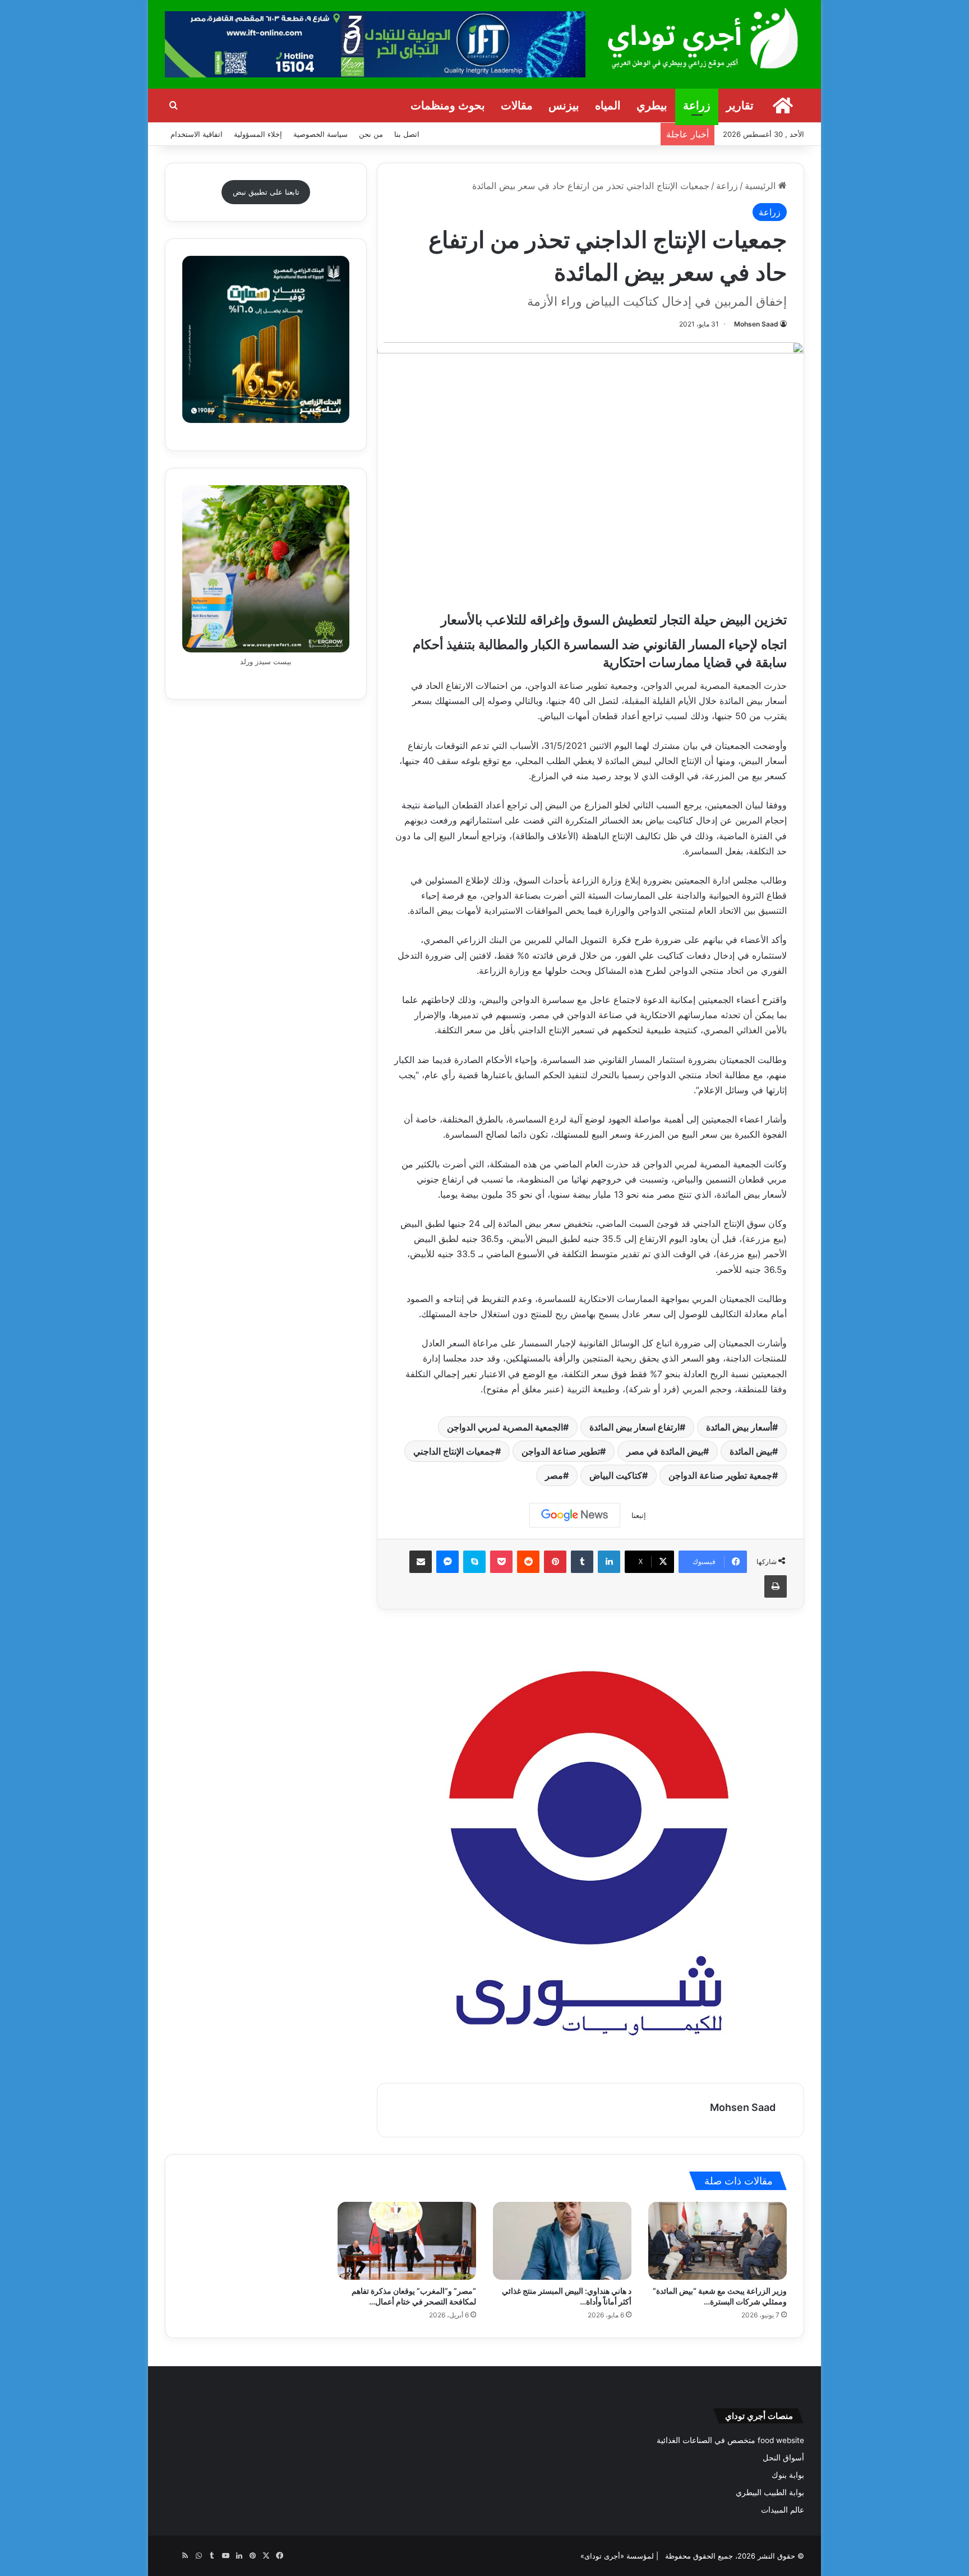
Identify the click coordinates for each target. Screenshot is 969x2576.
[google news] (172, 2556)
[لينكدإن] (609, 1562)
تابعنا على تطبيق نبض (266, 192)
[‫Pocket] (501, 1562)
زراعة (697, 105)
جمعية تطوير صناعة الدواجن (720, 1475)
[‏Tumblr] (582, 1562)
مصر (554, 1475)
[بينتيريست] (555, 1562)
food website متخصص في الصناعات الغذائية (730, 2440)
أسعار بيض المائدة (739, 1427)
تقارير (740, 105)
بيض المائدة (751, 1451)
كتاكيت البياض (616, 1475)
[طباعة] (776, 1586)
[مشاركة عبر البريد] (421, 1562)
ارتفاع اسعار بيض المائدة (635, 1427)
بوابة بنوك (788, 2475)
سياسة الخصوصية (320, 134)
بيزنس (564, 105)
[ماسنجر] (447, 1562)
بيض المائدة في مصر (665, 1451)
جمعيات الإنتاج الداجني (454, 1451)
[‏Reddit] (528, 1562)
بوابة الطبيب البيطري (770, 2492)
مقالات (517, 105)
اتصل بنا (407, 134)
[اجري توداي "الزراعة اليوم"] (703, 38)
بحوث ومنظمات (448, 105)
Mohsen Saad (756, 324)
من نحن (371, 134)
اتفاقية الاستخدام (197, 134)
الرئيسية (762, 186)
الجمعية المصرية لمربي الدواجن (505, 1427)
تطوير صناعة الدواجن (561, 1451)
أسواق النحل (783, 2458)
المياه (608, 105)
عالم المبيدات (783, 2510)
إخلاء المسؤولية (258, 134)
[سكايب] (474, 1562)
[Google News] (575, 1515)
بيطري (652, 105)
